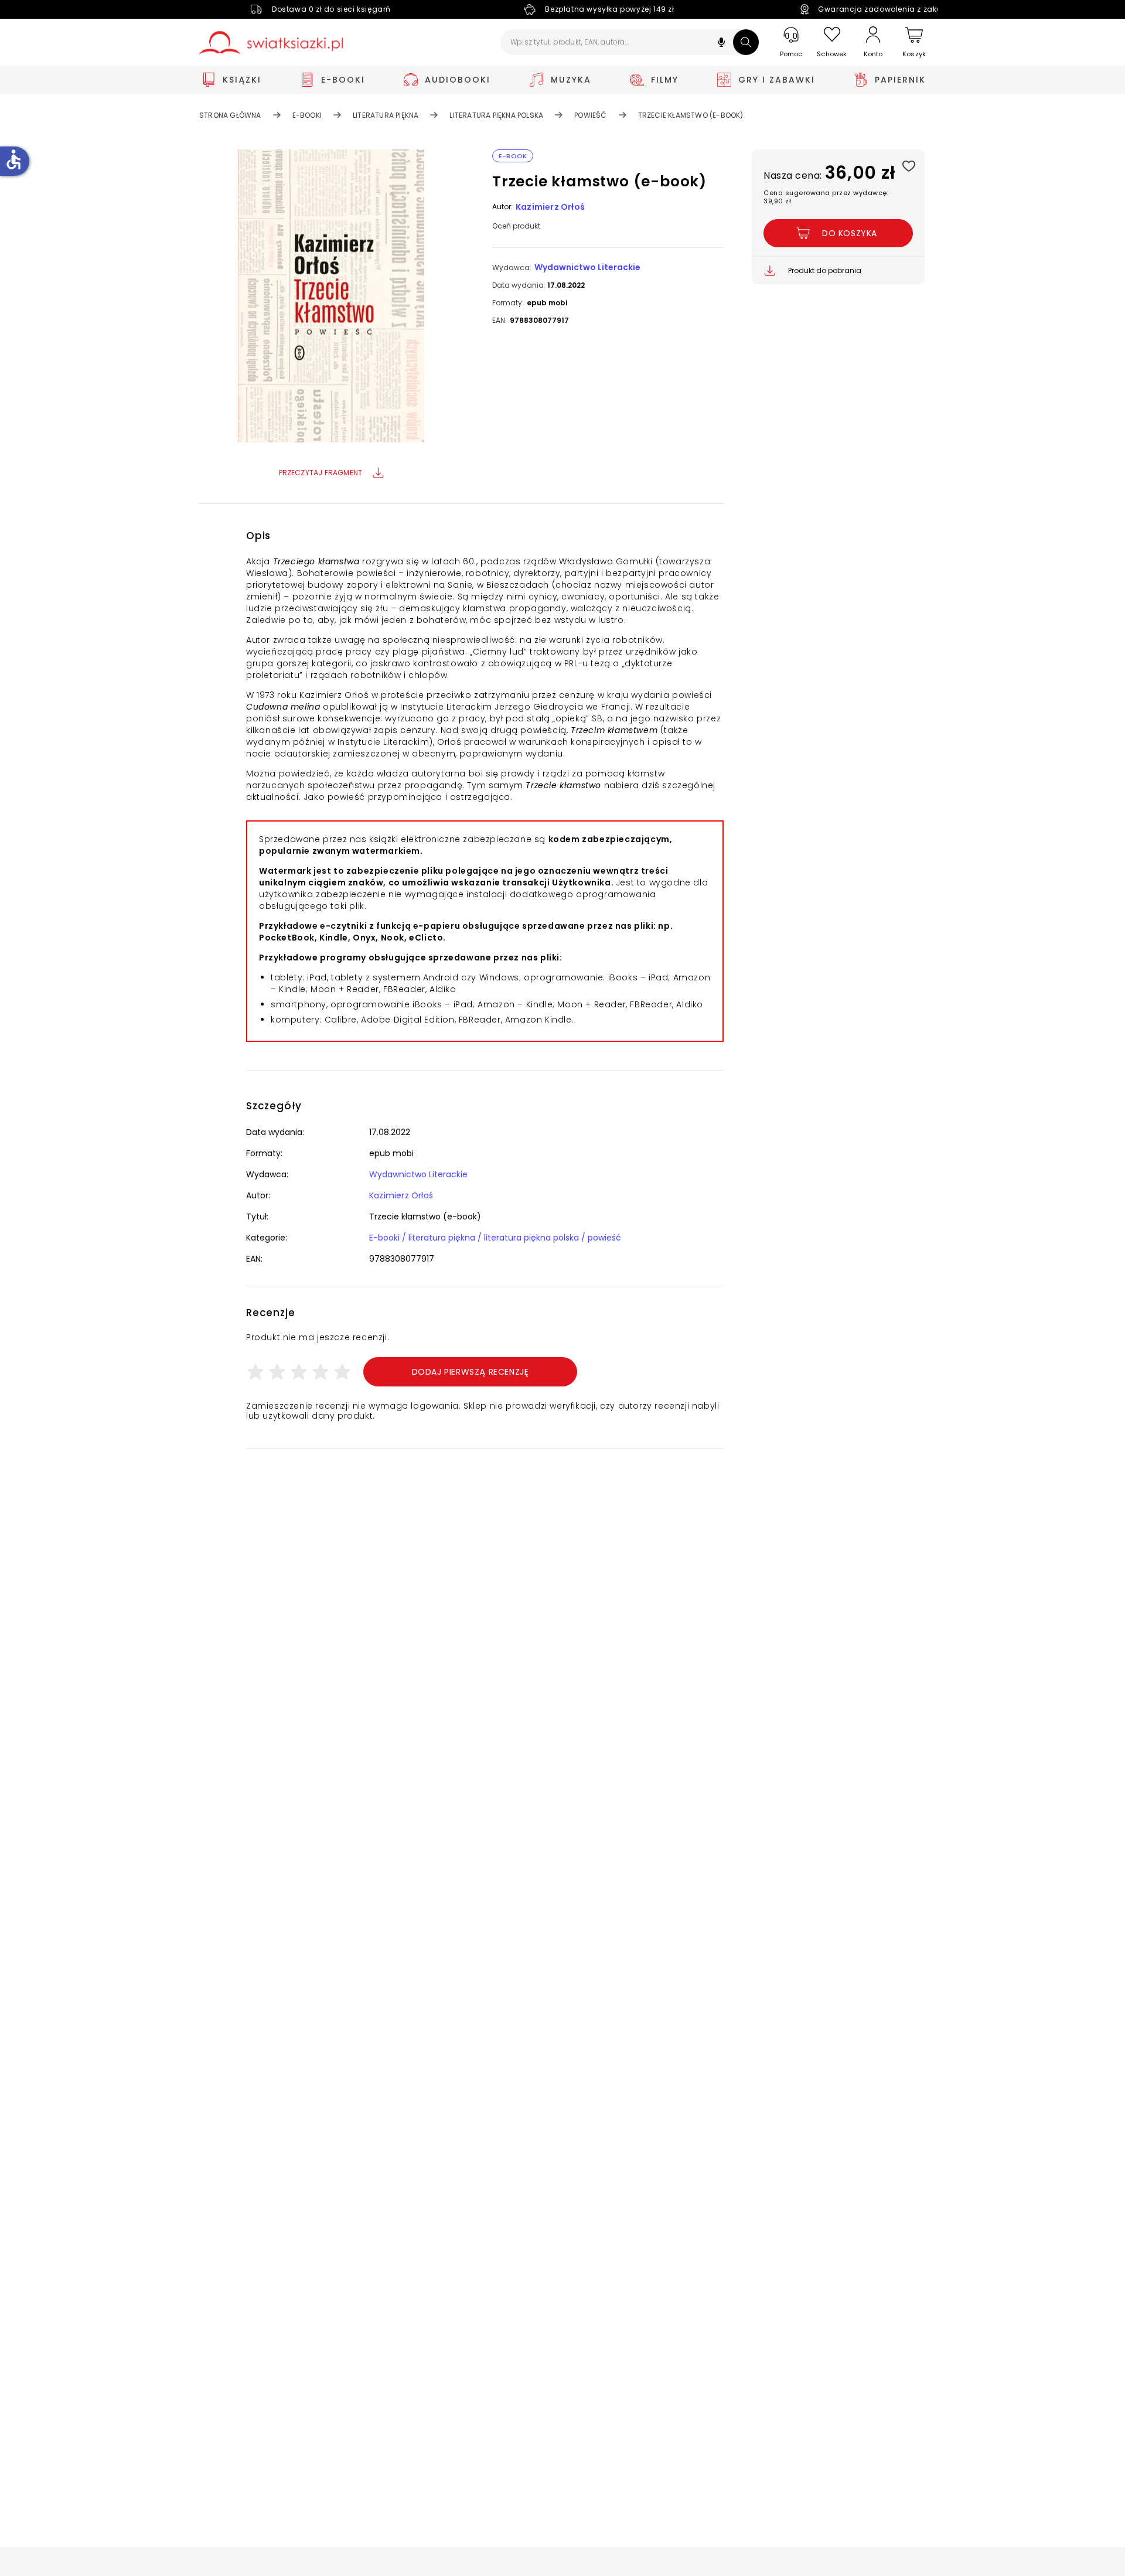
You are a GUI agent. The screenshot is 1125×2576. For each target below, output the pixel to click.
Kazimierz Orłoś (550, 207)
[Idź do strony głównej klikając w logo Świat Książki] (271, 42)
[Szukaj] (746, 42)
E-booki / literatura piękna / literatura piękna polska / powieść (495, 1238)
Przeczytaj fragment (321, 473)
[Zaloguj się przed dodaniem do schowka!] (908, 166)
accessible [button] (13, 159)
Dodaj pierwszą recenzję (471, 1372)
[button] (721, 44)
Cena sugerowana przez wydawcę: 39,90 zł (826, 197)
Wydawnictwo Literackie (587, 267)
